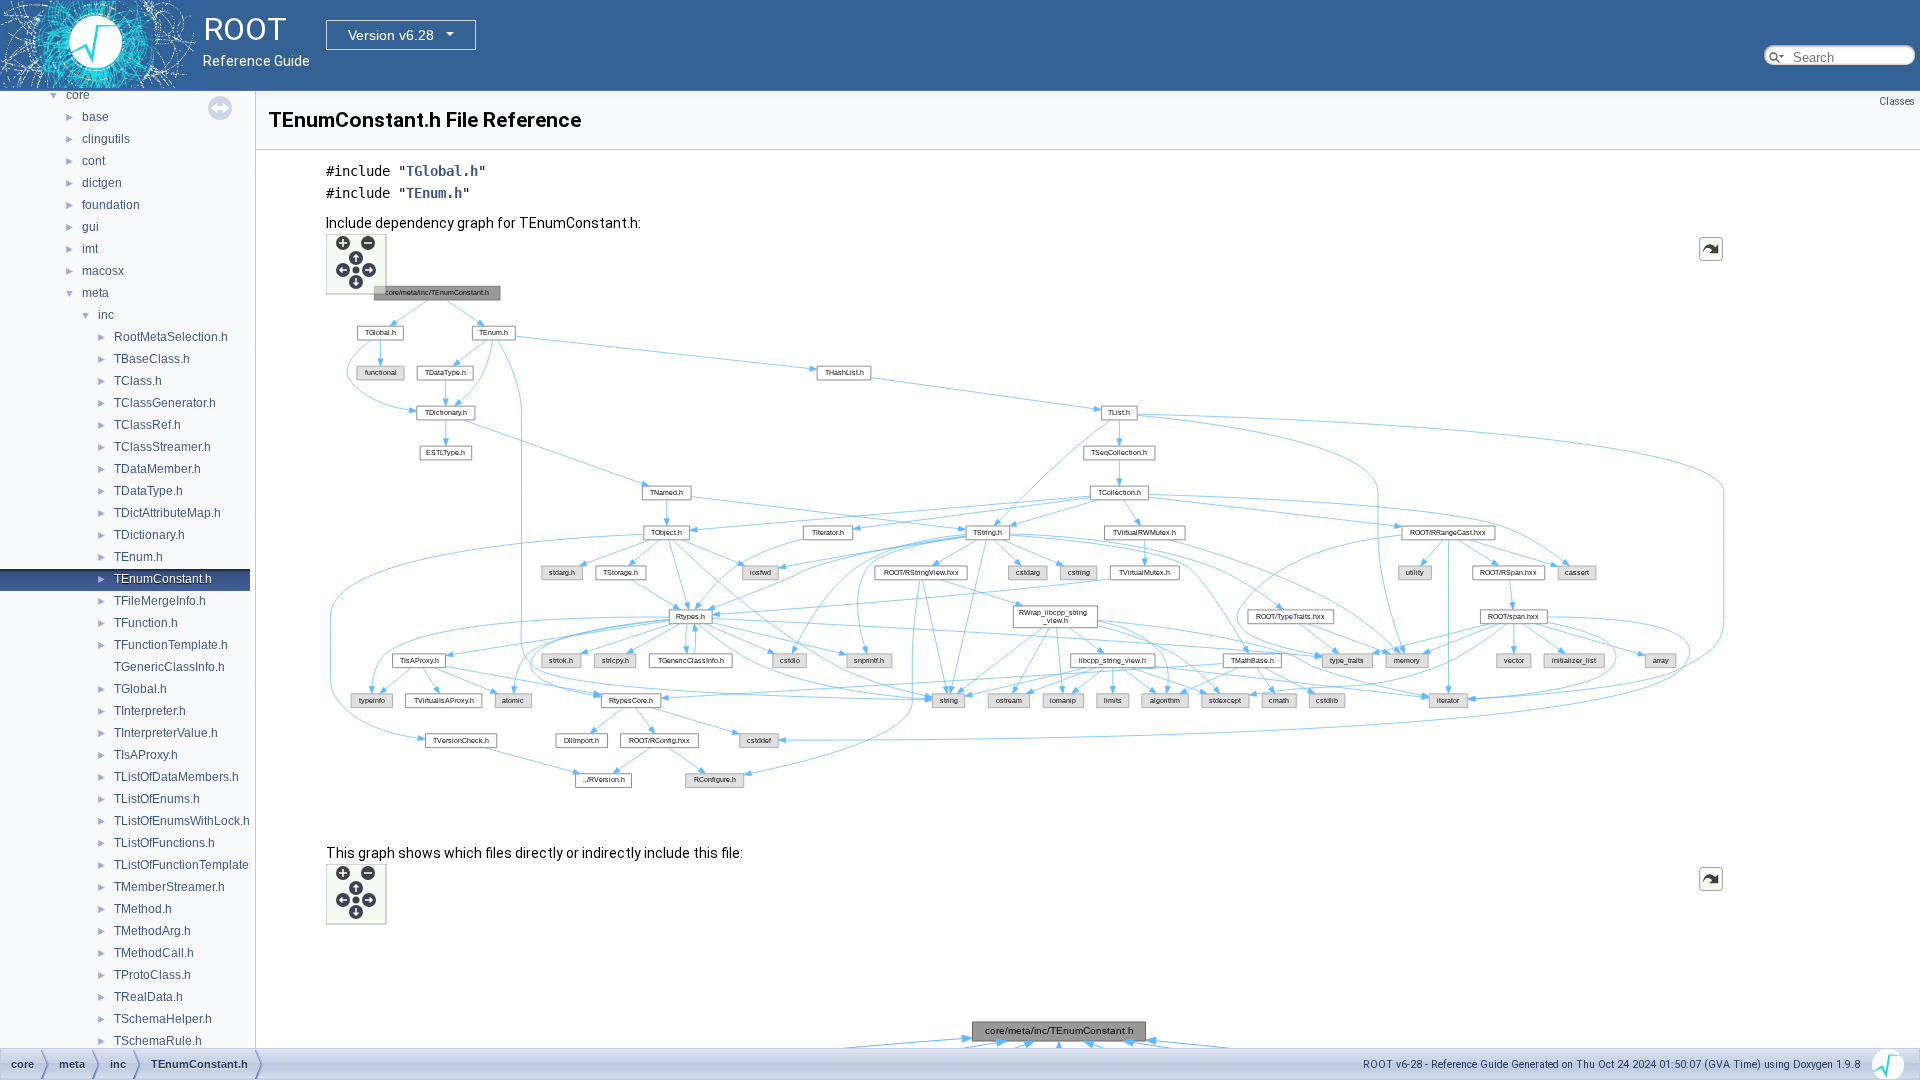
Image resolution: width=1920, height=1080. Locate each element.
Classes (1897, 101)
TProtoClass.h (152, 975)
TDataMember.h (157, 469)
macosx (103, 271)
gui (90, 227)
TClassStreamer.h (162, 447)
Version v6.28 (391, 35)
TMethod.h (143, 909)
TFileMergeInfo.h (160, 601)
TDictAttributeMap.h (167, 513)
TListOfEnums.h (157, 799)
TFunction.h (146, 623)
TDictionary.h (149, 535)
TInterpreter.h (150, 711)
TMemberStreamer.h (169, 887)
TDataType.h (148, 491)
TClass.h (138, 381)
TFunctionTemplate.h (171, 645)
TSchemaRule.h (158, 1041)
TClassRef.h (147, 425)
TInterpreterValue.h (166, 733)
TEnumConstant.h (163, 579)
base (95, 117)
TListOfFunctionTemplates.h (189, 865)
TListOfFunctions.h (164, 843)
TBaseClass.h (152, 359)
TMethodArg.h (152, 931)
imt (90, 249)
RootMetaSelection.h (171, 337)
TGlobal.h (140, 689)
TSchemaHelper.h (163, 1019)
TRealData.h (148, 997)
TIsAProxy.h (146, 755)
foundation (111, 205)
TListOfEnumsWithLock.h (182, 821)
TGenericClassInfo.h (169, 667)
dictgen (102, 183)
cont (93, 161)
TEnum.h (138, 557)
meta (95, 293)
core (78, 95)
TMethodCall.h (154, 953)
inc (106, 315)
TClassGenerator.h (165, 403)
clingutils (106, 139)
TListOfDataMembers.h (176, 777)
